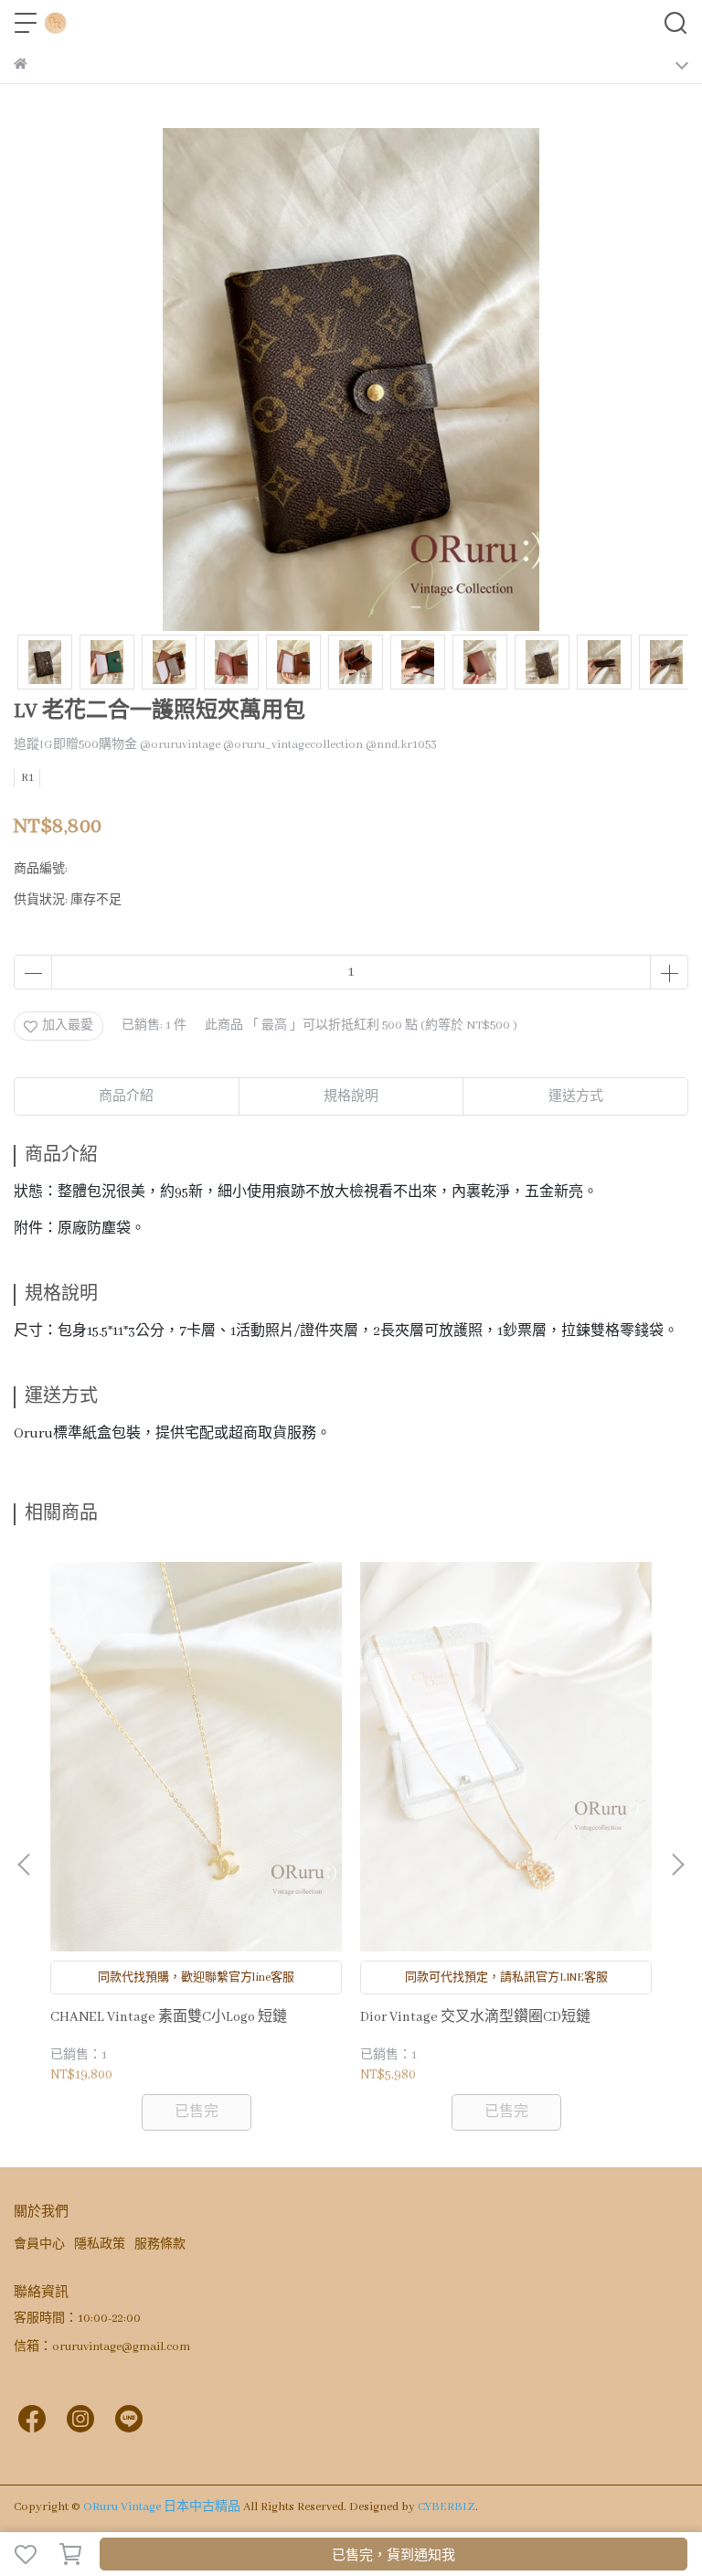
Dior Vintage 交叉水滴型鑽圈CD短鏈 (475, 2017)
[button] (677, 1865)
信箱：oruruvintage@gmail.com (102, 2347)
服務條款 (160, 2245)
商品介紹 (126, 1096)
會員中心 (39, 2245)
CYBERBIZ (447, 2507)
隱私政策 (100, 2245)
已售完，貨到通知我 (394, 2556)
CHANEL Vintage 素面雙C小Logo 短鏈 (169, 2017)
